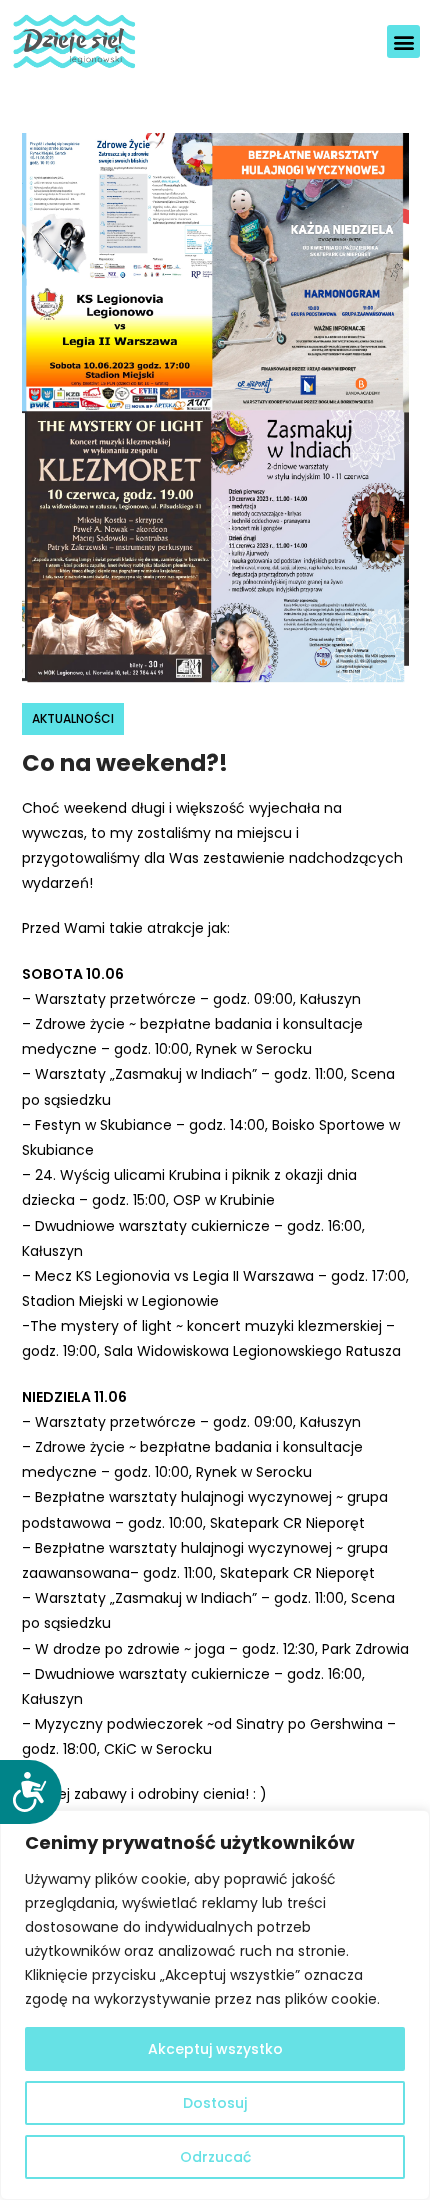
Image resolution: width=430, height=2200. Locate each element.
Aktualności (73, 718)
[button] (403, 41)
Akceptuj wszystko (215, 2049)
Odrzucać (215, 2157)
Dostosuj (215, 2103)
